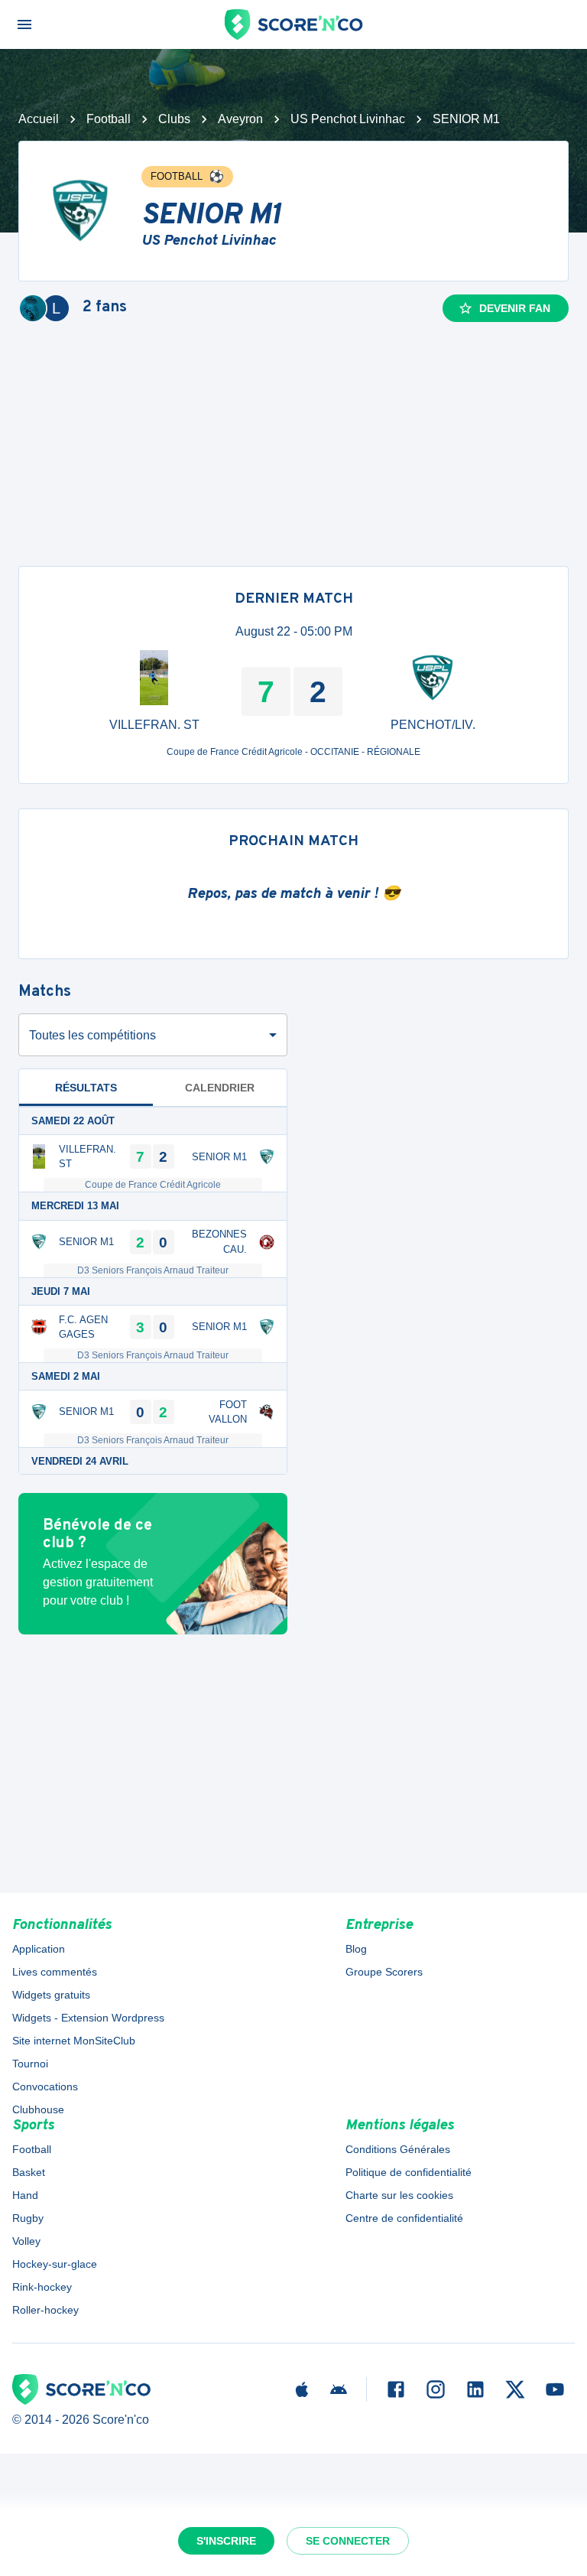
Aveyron (240, 119)
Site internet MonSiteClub (74, 2041)
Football (109, 119)
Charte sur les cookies (399, 2195)
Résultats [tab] (86, 1088)
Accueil (39, 119)
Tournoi (30, 2064)
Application (39, 1949)
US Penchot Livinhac (348, 119)
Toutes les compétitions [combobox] (92, 1035)
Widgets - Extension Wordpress (88, 2018)
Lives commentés (55, 1972)
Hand (25, 2195)
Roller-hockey (45, 2310)
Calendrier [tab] (220, 1088)
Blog (356, 1949)
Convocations (45, 2086)
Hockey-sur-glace (55, 2264)
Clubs (174, 119)
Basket (29, 2172)
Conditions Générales (398, 2149)
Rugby (28, 2218)
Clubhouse (38, 2109)
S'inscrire (226, 2541)
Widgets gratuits (51, 1995)
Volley (26, 2241)
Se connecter (348, 2541)
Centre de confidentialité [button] (404, 2218)
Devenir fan (515, 308)
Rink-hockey (42, 2287)
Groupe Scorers (384, 1972)
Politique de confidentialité (409, 2172)
